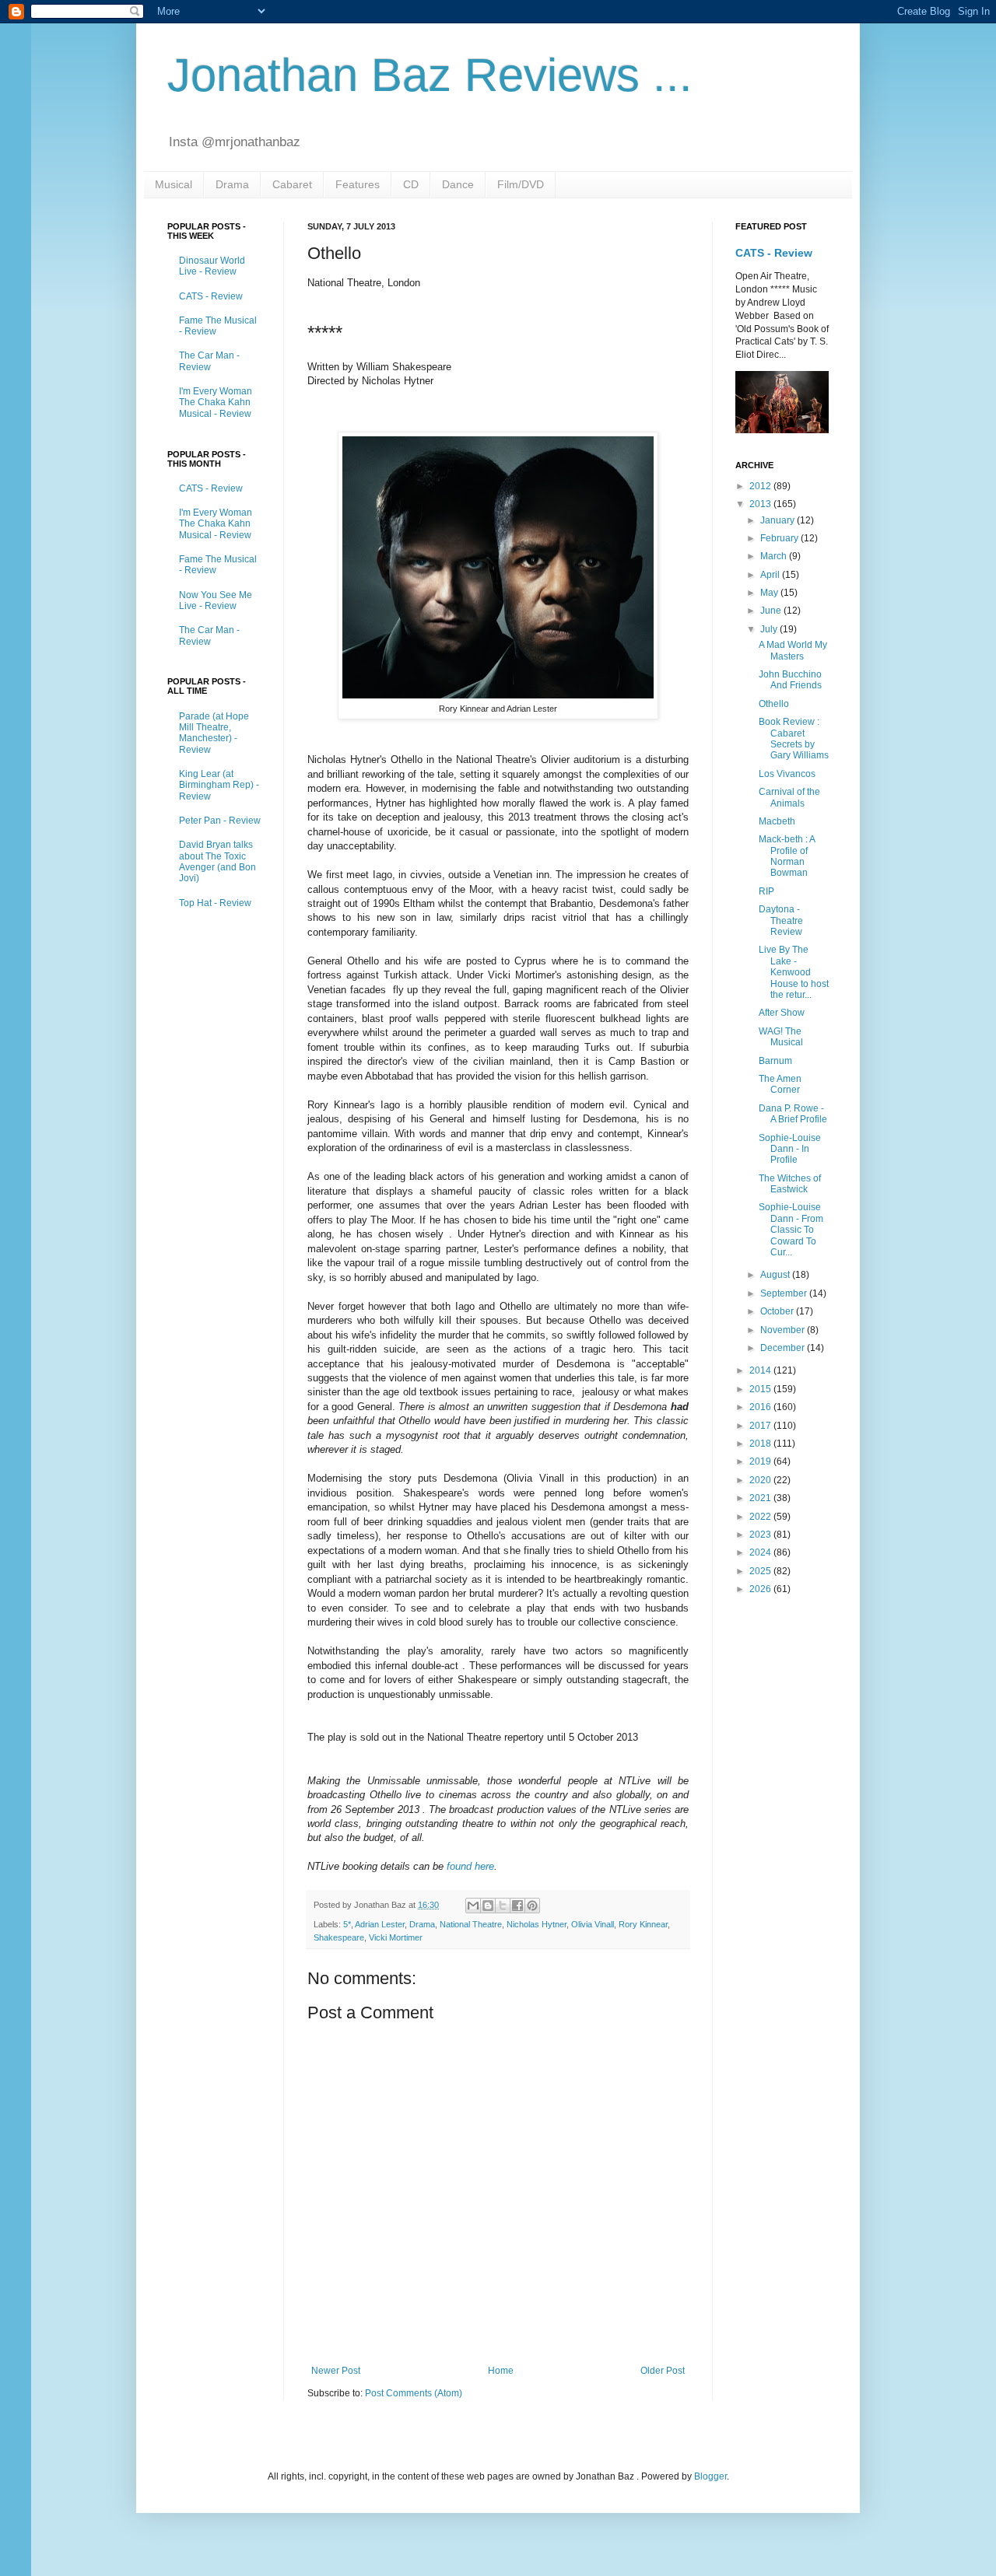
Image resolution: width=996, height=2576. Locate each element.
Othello (774, 704)
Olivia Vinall (593, 1924)
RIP (766, 891)
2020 (761, 1480)
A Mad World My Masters (793, 650)
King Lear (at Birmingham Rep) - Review (219, 785)
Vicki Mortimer (396, 1937)
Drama (232, 184)
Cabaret (292, 184)
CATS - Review (211, 296)
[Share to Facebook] (517, 1906)
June (772, 611)
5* (347, 1924)
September (785, 1293)
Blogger (710, 2476)
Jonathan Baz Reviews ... (430, 75)
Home (501, 2371)
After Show (782, 1013)
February (780, 538)
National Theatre (471, 1924)
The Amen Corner (780, 1084)
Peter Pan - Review (220, 821)
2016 (761, 1407)
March (775, 556)
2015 (761, 1389)
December (784, 1348)
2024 (761, 1552)
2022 (761, 1517)
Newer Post (336, 2371)
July (770, 629)
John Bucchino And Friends (790, 680)
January (779, 520)
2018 (761, 1444)
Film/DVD (521, 184)
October (778, 1311)
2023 (761, 1535)
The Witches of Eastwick (790, 1184)
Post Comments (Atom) (414, 2393)
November (784, 1330)
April (771, 575)
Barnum (775, 1061)
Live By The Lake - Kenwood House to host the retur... (794, 972)
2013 (761, 504)
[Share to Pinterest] (532, 1906)
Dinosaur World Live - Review (212, 266)
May (770, 593)
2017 (761, 1426)
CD (411, 184)
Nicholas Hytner (537, 1924)
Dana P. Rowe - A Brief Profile (793, 1114)
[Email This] (473, 1906)
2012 (761, 486)
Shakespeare (339, 1937)
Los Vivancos (787, 774)
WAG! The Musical (781, 1037)
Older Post (663, 2371)
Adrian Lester (380, 1924)
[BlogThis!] (488, 1906)
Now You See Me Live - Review (216, 600)
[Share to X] (503, 1906)
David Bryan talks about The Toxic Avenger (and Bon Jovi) (217, 861)
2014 (761, 1370)
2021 (761, 1498)
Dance (458, 184)
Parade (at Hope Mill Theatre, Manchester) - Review (214, 733)
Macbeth (777, 821)
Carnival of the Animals (789, 797)
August (776, 1275)
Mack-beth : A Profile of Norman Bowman (787, 856)
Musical (174, 184)
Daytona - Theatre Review (781, 920)
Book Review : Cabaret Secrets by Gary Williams (794, 738)
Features (358, 184)
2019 (761, 1461)
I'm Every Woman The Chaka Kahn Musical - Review (216, 402)
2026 (761, 1589)
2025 (761, 1571)
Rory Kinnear (643, 1924)
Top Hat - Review (215, 903)
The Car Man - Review (209, 361)
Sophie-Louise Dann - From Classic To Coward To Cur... (791, 1230)
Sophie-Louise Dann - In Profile (790, 1149)
